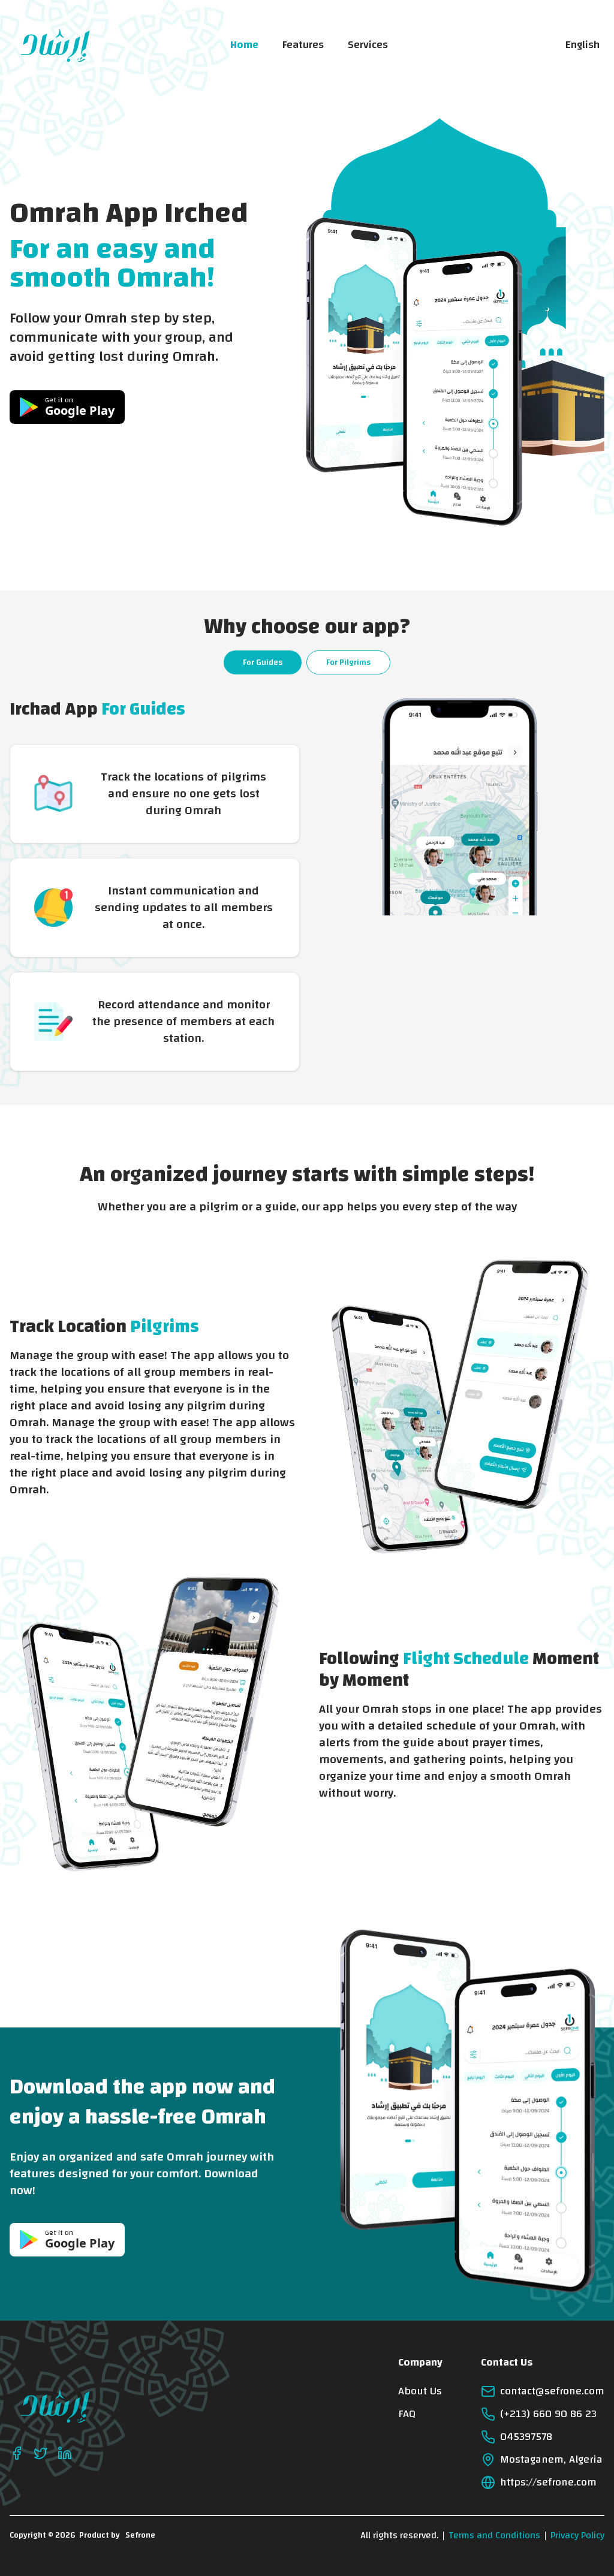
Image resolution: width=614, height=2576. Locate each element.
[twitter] (41, 2453)
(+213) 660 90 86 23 (548, 2414)
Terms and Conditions (494, 2535)
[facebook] (17, 2453)
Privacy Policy (577, 2535)
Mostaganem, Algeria (551, 2460)
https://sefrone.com (548, 2482)
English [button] (583, 45)
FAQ (407, 2414)
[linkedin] (65, 2453)
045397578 (526, 2437)
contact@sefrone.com (552, 2391)
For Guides (263, 662)
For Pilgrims (348, 662)
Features (303, 45)
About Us (420, 2391)
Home (244, 45)
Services (368, 45)
